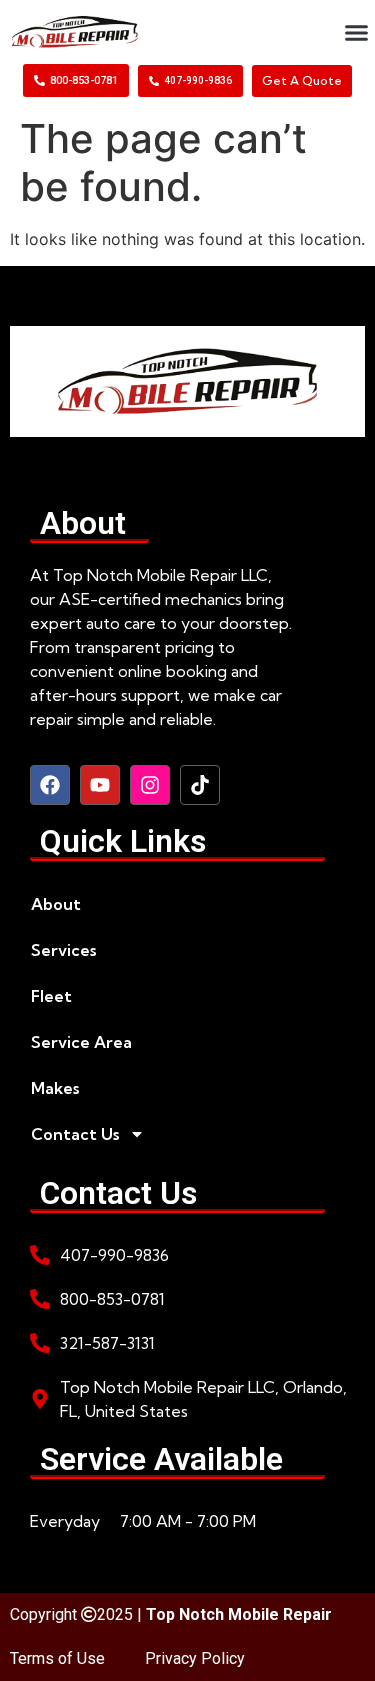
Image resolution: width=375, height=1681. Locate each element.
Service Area (81, 1042)
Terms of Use (57, 1658)
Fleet (51, 996)
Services (63, 950)
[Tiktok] (200, 785)
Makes (55, 1088)
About (56, 904)
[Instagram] (150, 785)
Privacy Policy (195, 1658)
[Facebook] (50, 785)
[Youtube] (100, 785)
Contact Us (75, 1134)
